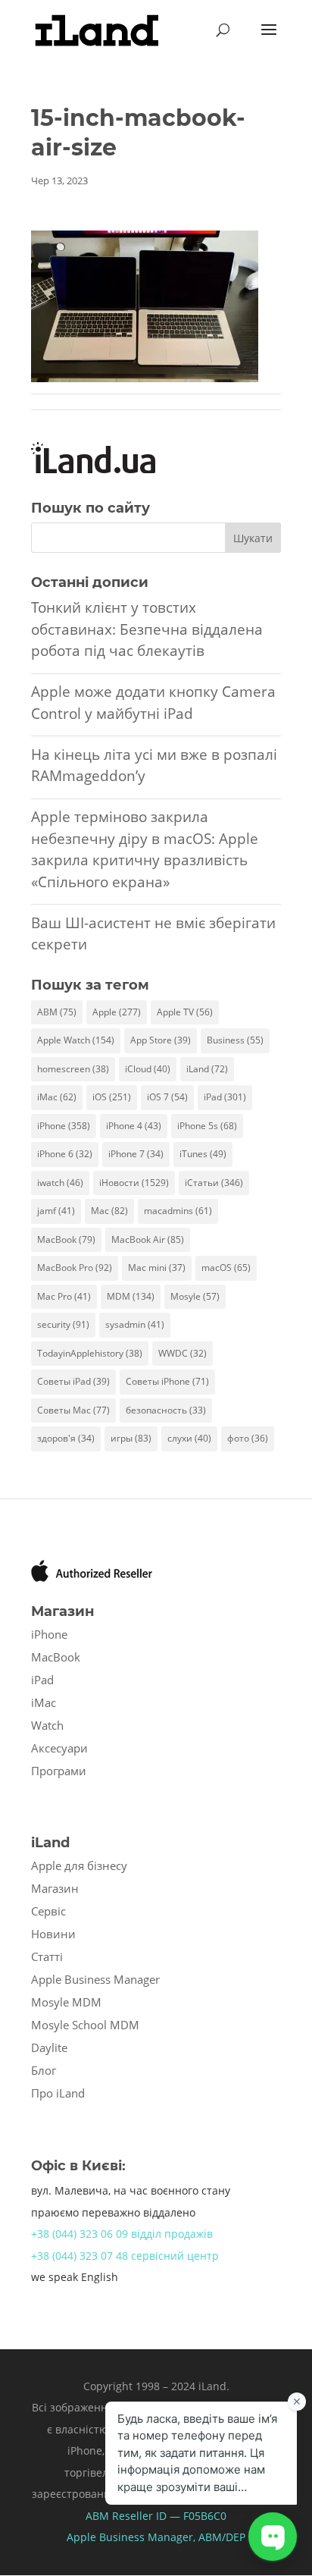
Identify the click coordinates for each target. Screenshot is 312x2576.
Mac (109, 1211)
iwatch (60, 1183)
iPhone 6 (65, 1154)
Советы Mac (73, 1410)
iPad (225, 1097)
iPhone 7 (136, 1154)
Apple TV (185, 1012)
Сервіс (48, 1911)
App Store (161, 1040)
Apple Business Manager (95, 1979)
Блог (44, 2070)
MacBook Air (148, 1239)
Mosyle (195, 1296)
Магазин (55, 1888)
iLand (207, 1069)
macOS (226, 1268)
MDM (131, 1296)
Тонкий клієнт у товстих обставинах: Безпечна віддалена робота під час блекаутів (147, 629)
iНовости (134, 1183)
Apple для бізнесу (79, 1865)
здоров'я (66, 1438)
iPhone (64, 1126)
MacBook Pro (75, 1268)
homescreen (73, 1069)
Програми (59, 1771)
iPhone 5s (207, 1126)
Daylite (49, 2047)
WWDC (183, 1353)
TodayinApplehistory (90, 1353)
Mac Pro (64, 1296)
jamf (56, 1211)
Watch (47, 1725)
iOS (112, 1097)
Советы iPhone (167, 1381)
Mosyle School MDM (85, 2025)
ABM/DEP (222, 2537)
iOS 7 (167, 1097)
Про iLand (58, 2093)
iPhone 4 (134, 1126)
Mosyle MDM (66, 2002)
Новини (53, 1934)
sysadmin (135, 1324)
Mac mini (157, 1268)
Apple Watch (76, 1040)
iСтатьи (214, 1183)
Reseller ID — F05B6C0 (168, 2516)
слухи (189, 1438)
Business (235, 1040)
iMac (57, 1097)
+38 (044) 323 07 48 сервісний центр (125, 2256)
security (63, 1324)
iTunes (203, 1154)
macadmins (178, 1211)
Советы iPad (73, 1381)
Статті (47, 1956)
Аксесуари (59, 1748)
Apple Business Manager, (133, 2537)
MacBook (66, 1239)
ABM (57, 1012)
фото (248, 1438)
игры (131, 1438)
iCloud (148, 1069)
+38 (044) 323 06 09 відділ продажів (122, 2234)
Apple (117, 1012)
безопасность (166, 1410)
